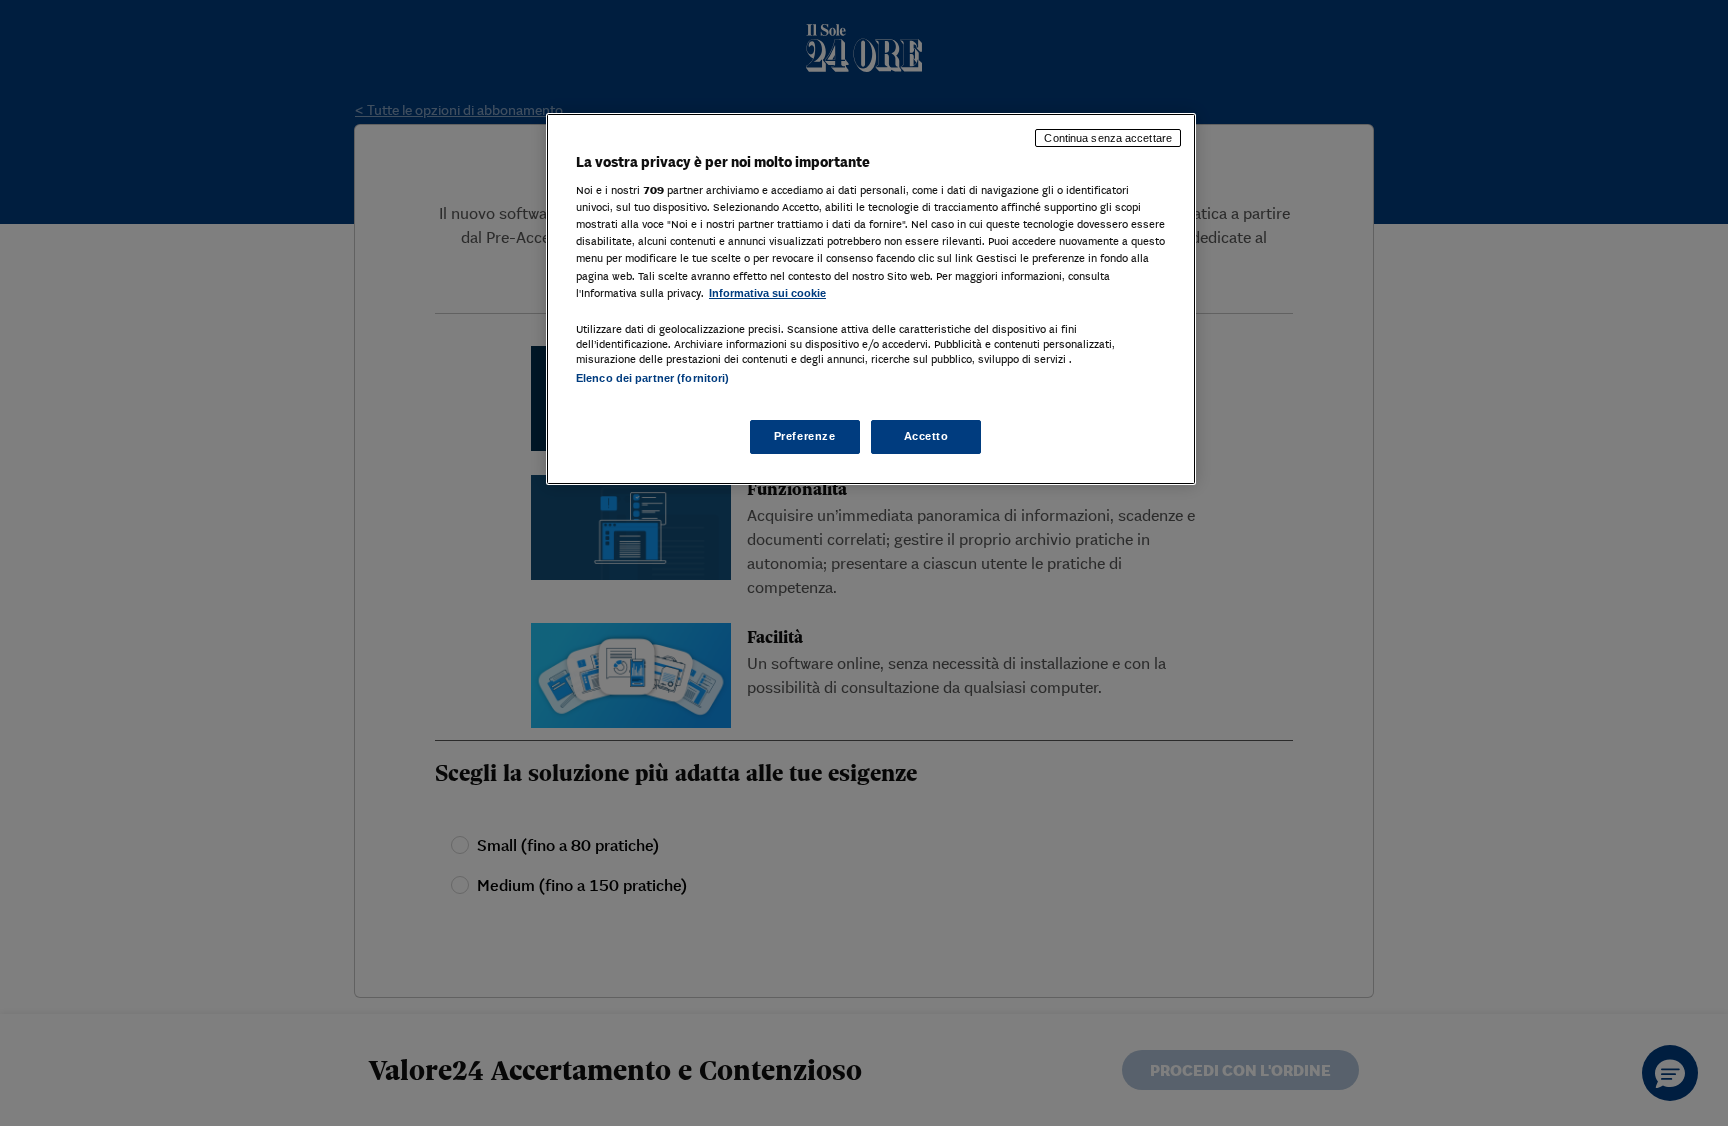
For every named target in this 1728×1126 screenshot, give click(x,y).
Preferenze (805, 436)
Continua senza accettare (1108, 138)
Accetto (926, 436)
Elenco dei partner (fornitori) (652, 378)
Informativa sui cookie (767, 293)
